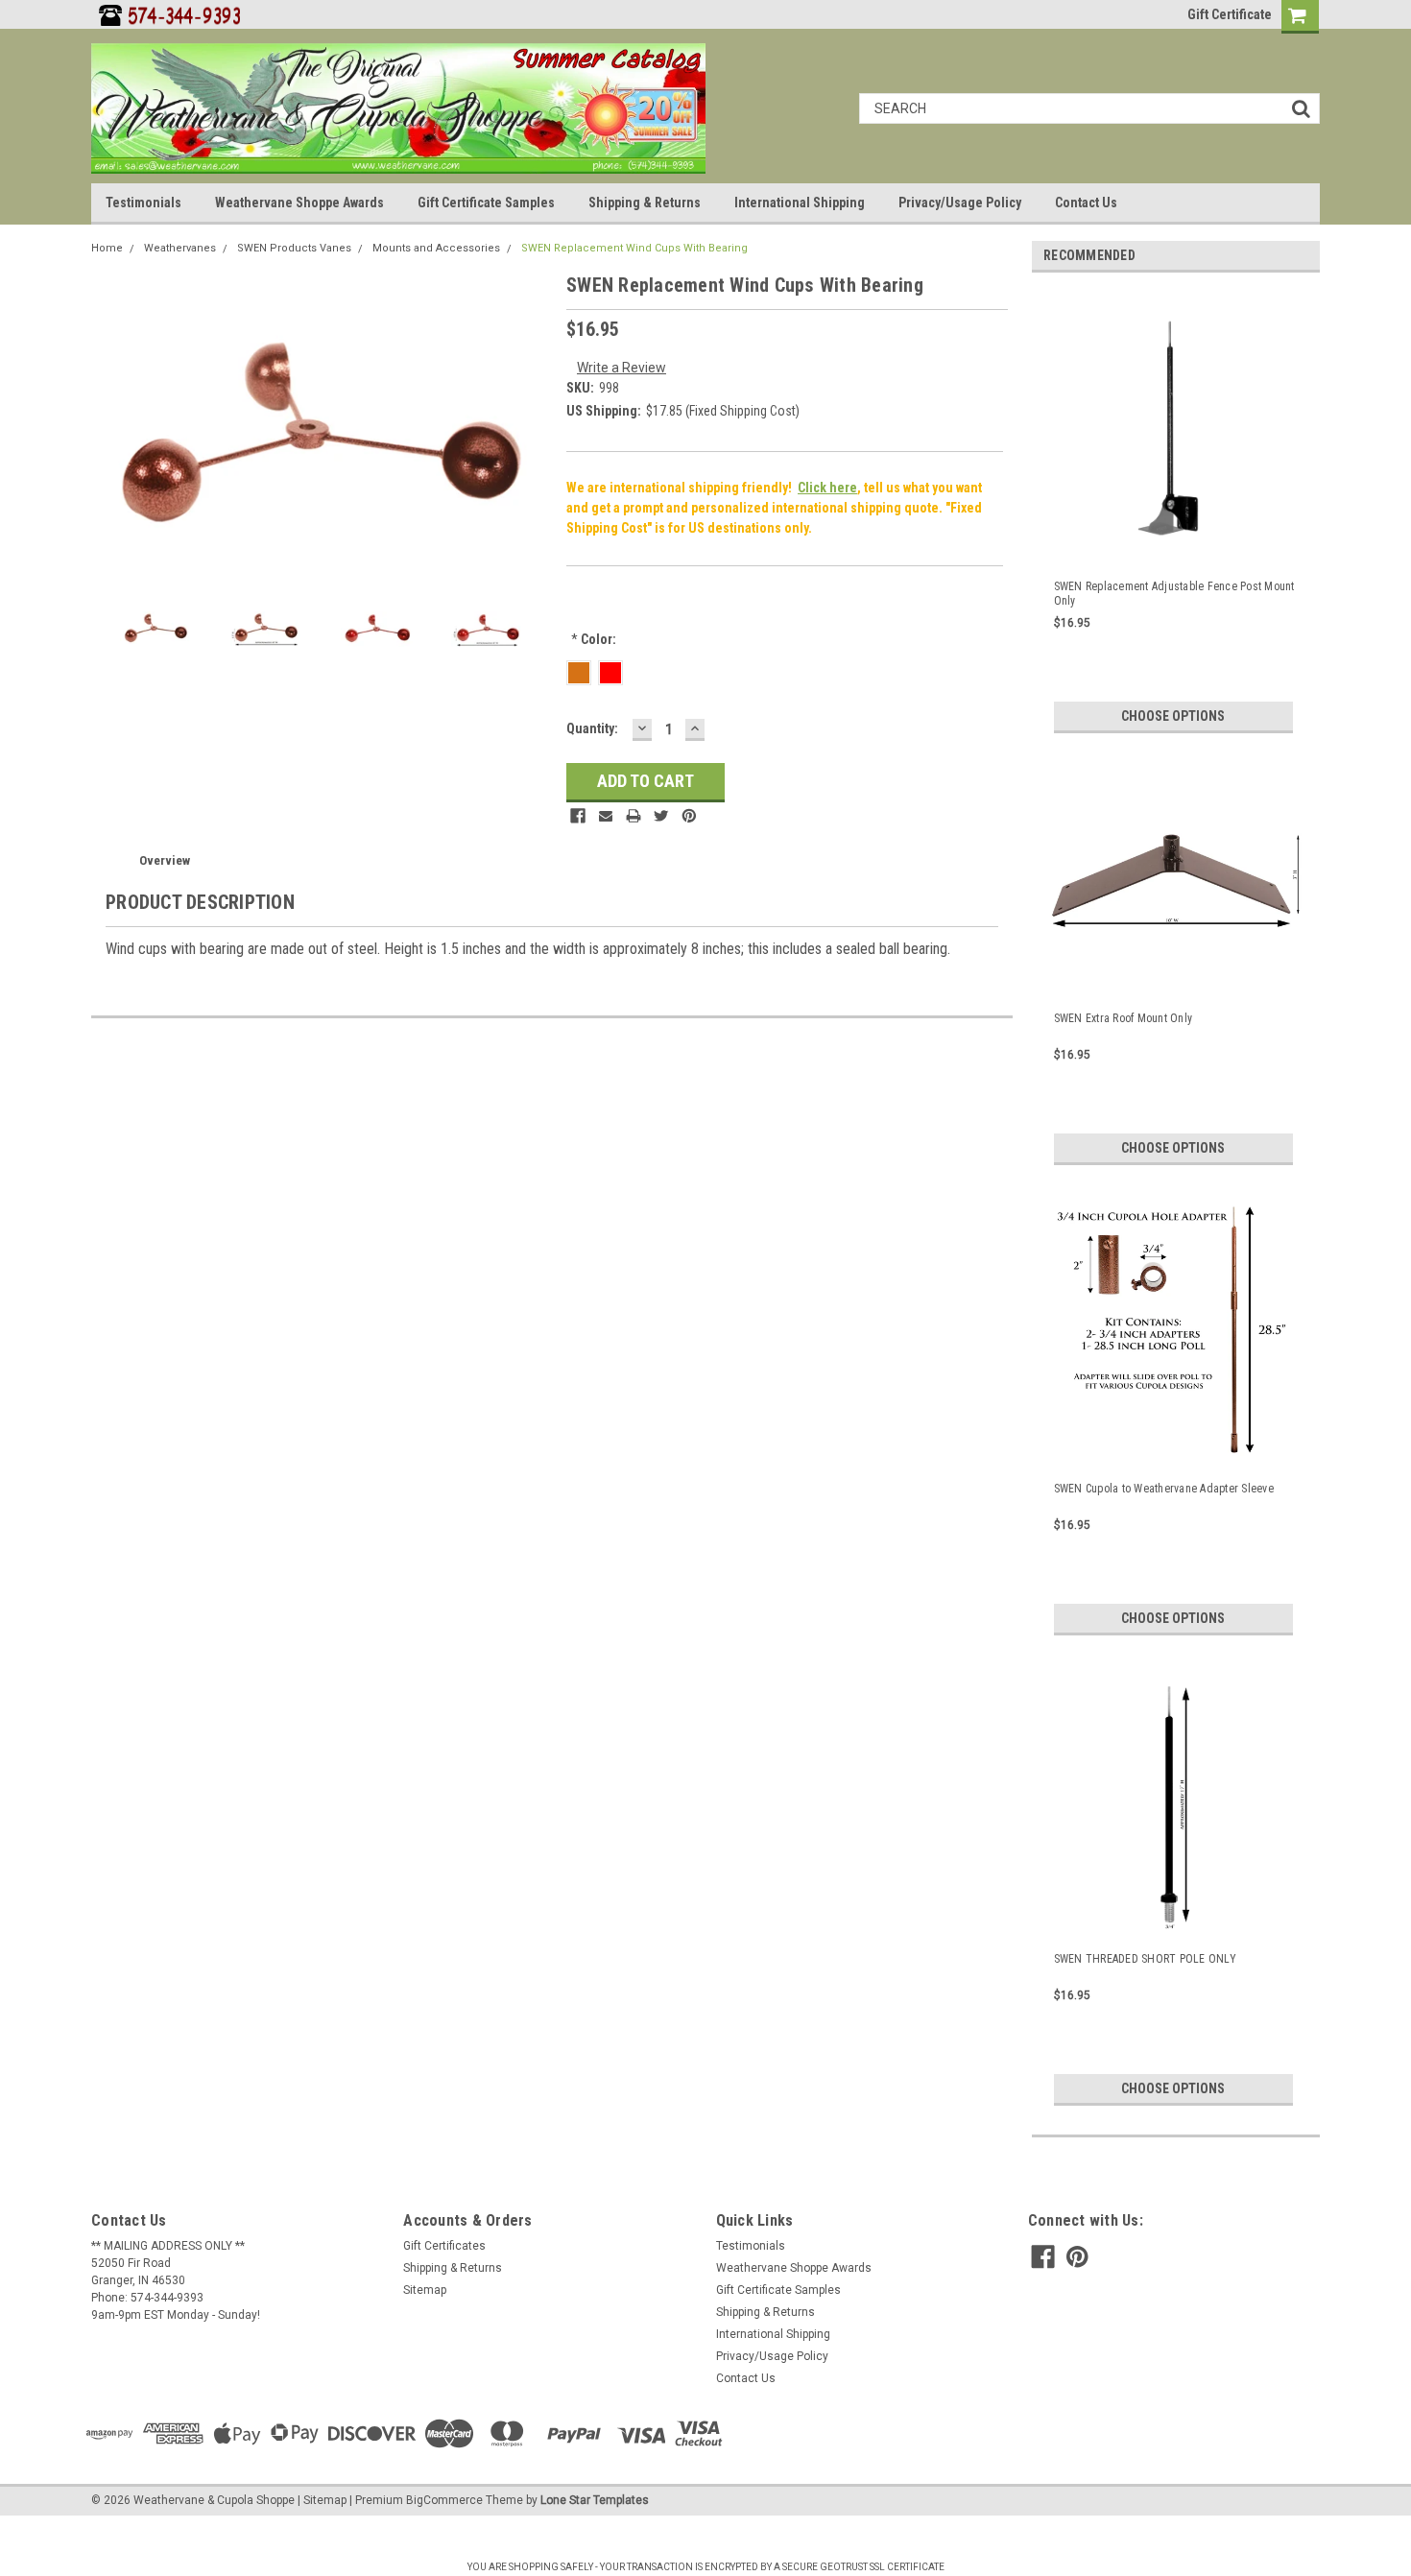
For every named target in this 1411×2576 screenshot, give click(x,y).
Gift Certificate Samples (486, 203)
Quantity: (592, 728)
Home (107, 248)
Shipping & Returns (645, 203)
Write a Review (622, 368)
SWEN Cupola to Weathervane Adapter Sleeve (1164, 1489)
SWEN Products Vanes (294, 248)
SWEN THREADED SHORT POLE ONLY (1145, 1959)
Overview (165, 860)
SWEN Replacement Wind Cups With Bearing (634, 248)
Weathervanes (180, 248)
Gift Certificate (1230, 14)
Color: (594, 639)
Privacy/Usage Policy (960, 203)
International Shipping (800, 203)
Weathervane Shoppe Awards (299, 203)
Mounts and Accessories (436, 248)
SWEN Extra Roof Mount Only (1124, 1018)
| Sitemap (322, 2500)
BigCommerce (444, 2500)
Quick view (1176, 542)
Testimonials (143, 203)
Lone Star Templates (595, 2500)
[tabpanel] (1176, 510)
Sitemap (425, 2290)
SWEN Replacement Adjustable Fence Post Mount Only (1174, 594)
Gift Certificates (444, 2246)
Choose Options (1173, 716)
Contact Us (1086, 203)
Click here (827, 488)
